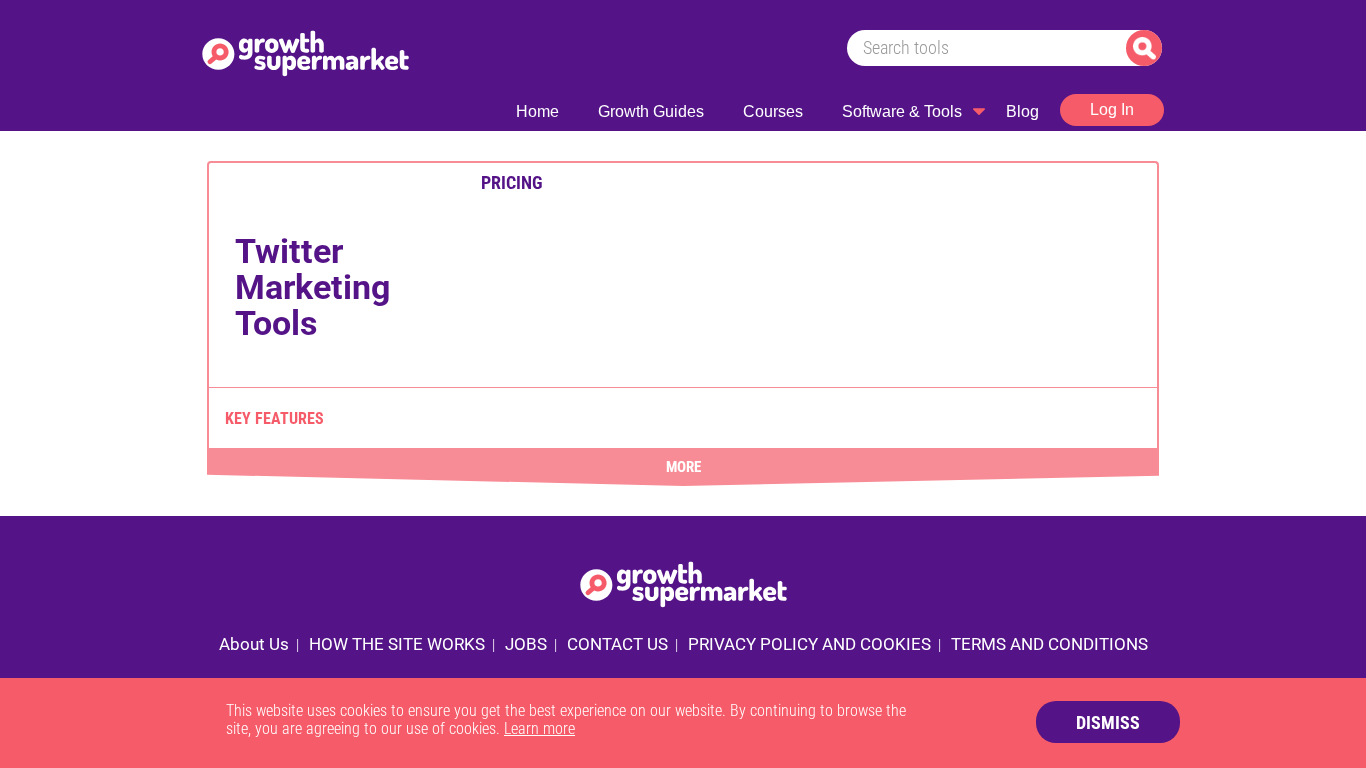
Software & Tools (902, 111)
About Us (254, 644)
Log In (1112, 109)
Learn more (539, 728)
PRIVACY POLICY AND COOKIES (809, 644)
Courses (773, 111)
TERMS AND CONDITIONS (1049, 644)
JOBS (526, 644)
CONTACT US (617, 644)
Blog (1022, 111)
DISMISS (1108, 722)
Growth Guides (651, 111)
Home (537, 111)
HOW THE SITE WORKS (397, 644)
